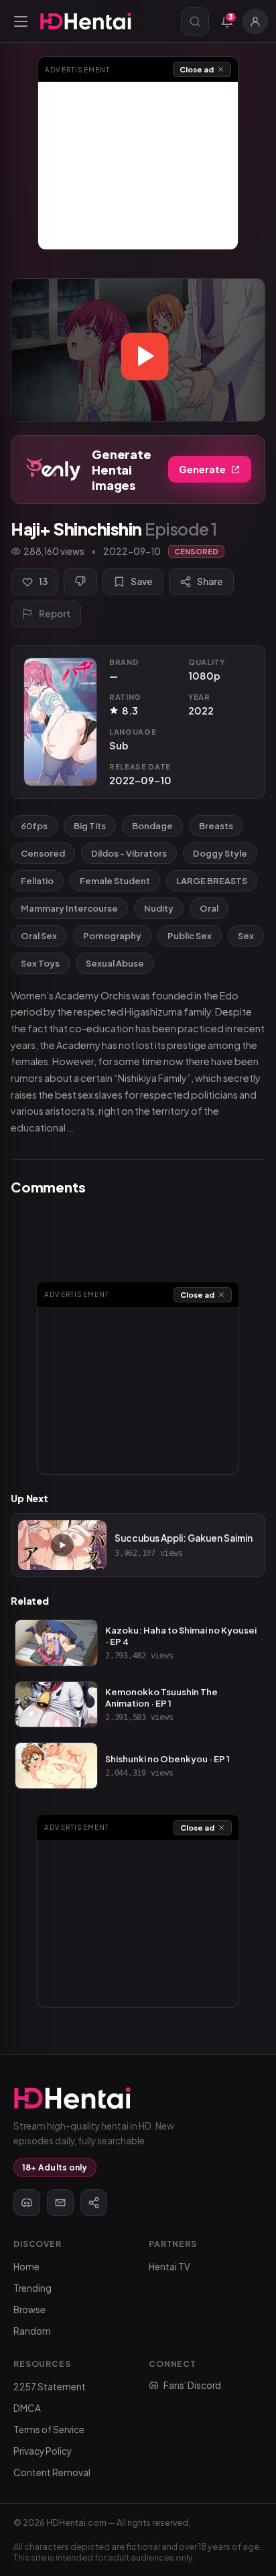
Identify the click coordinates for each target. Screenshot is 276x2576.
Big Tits (90, 826)
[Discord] (27, 2203)
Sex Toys (40, 963)
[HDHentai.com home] (86, 21)
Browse (29, 2310)
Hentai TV (169, 2267)
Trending (32, 2288)
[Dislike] (80, 582)
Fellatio (37, 881)
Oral (209, 908)
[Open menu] (21, 21)
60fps (34, 826)
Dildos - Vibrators (129, 853)
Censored (43, 853)
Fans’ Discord (192, 2385)
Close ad (197, 69)
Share (210, 581)
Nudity (159, 908)
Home (26, 2267)
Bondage (152, 826)
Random (32, 2331)
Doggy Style (220, 853)
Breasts (216, 826)
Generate (202, 469)
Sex (246, 936)
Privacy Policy (43, 2451)
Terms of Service (49, 2430)
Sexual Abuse (115, 963)
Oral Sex (39, 936)
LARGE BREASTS (212, 881)
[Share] (94, 2203)
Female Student (115, 881)
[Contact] (60, 2203)
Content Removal (52, 2472)
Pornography (112, 936)
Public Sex (190, 936)
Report (55, 614)
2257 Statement (50, 2387)
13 (43, 581)
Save (142, 581)
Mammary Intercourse (69, 908)
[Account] (255, 21)
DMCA (27, 2408)
